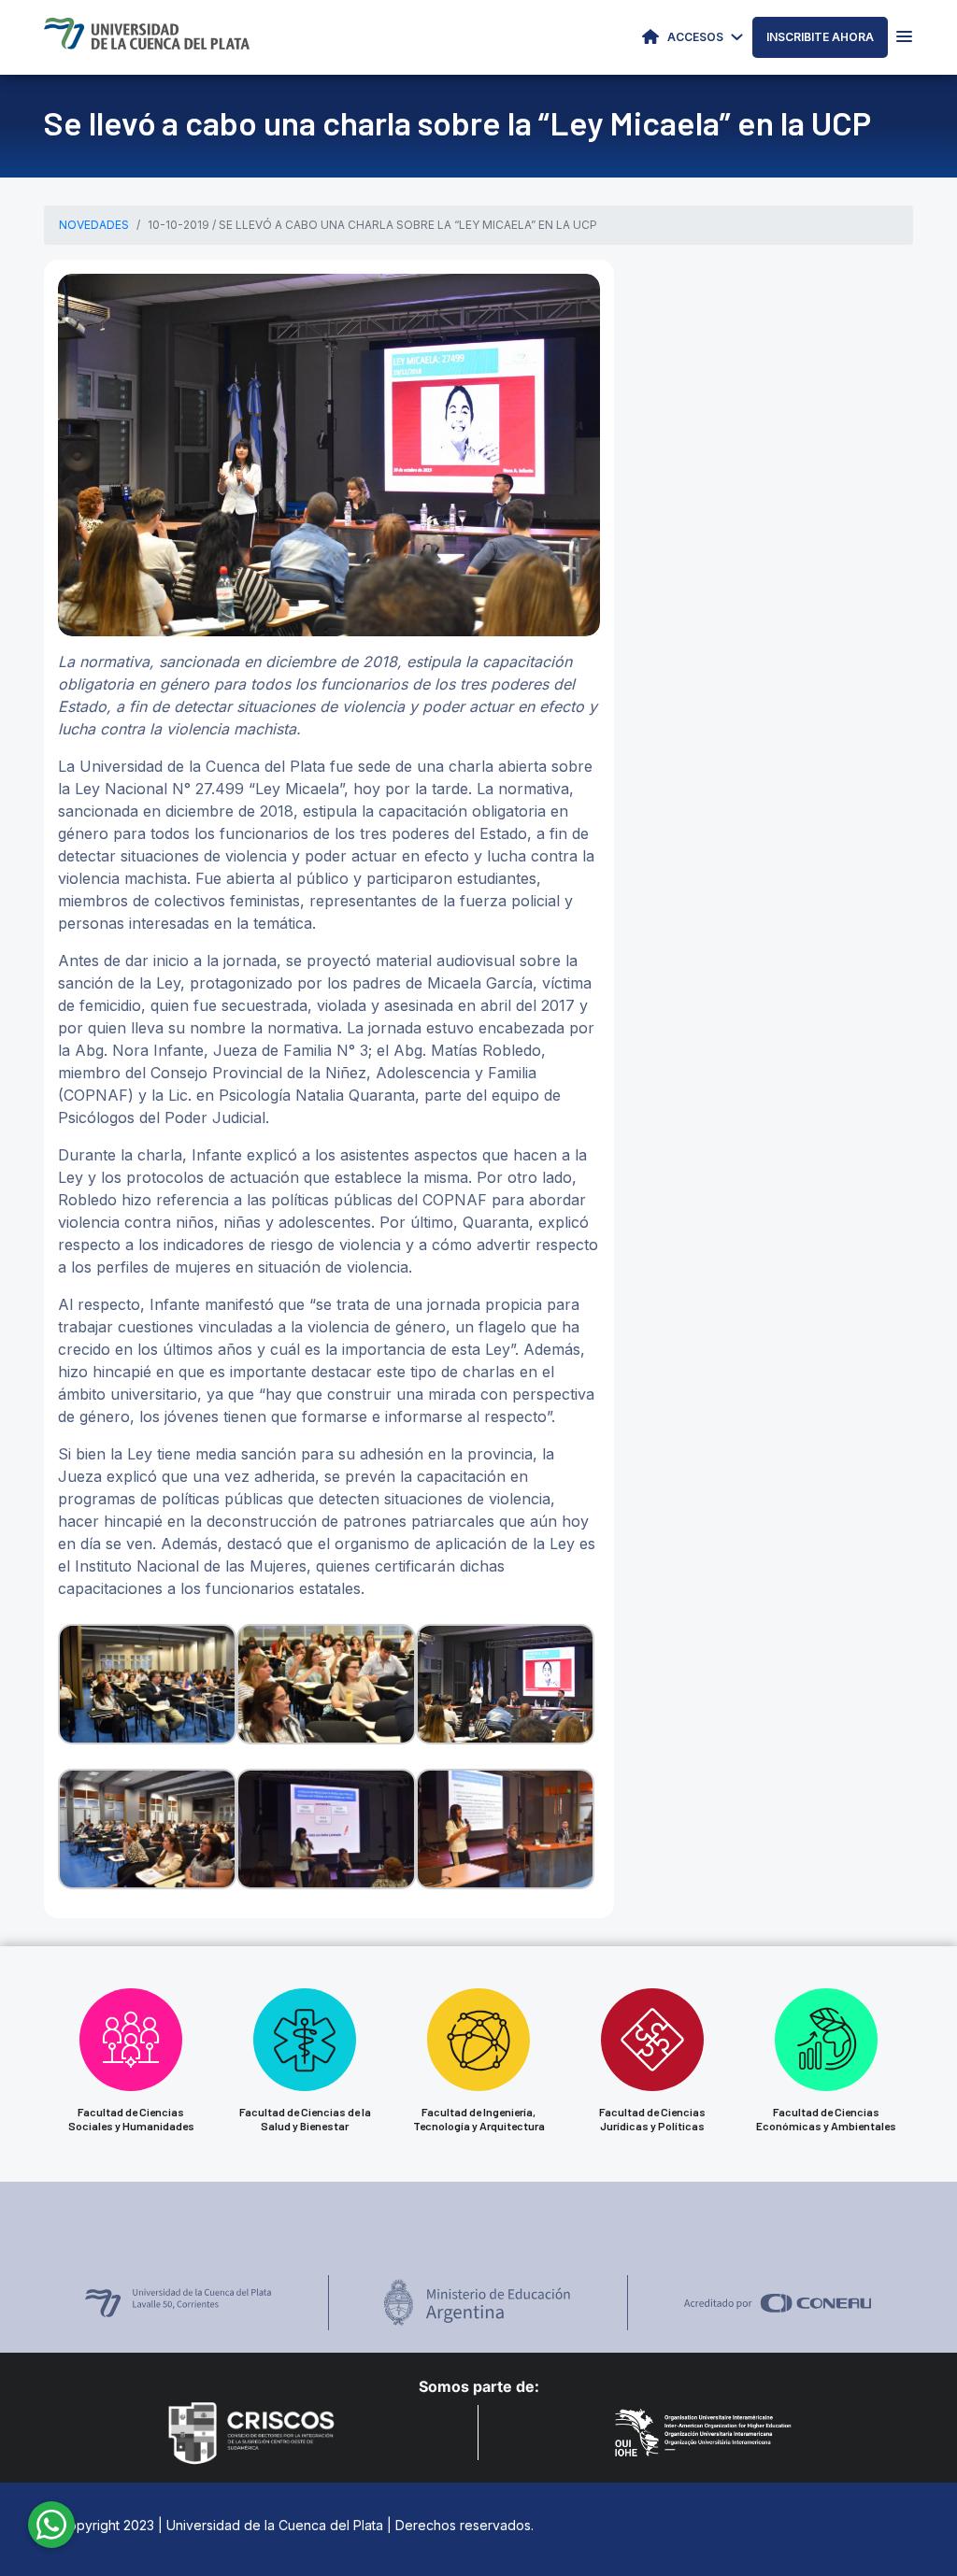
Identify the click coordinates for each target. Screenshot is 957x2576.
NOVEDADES (94, 225)
